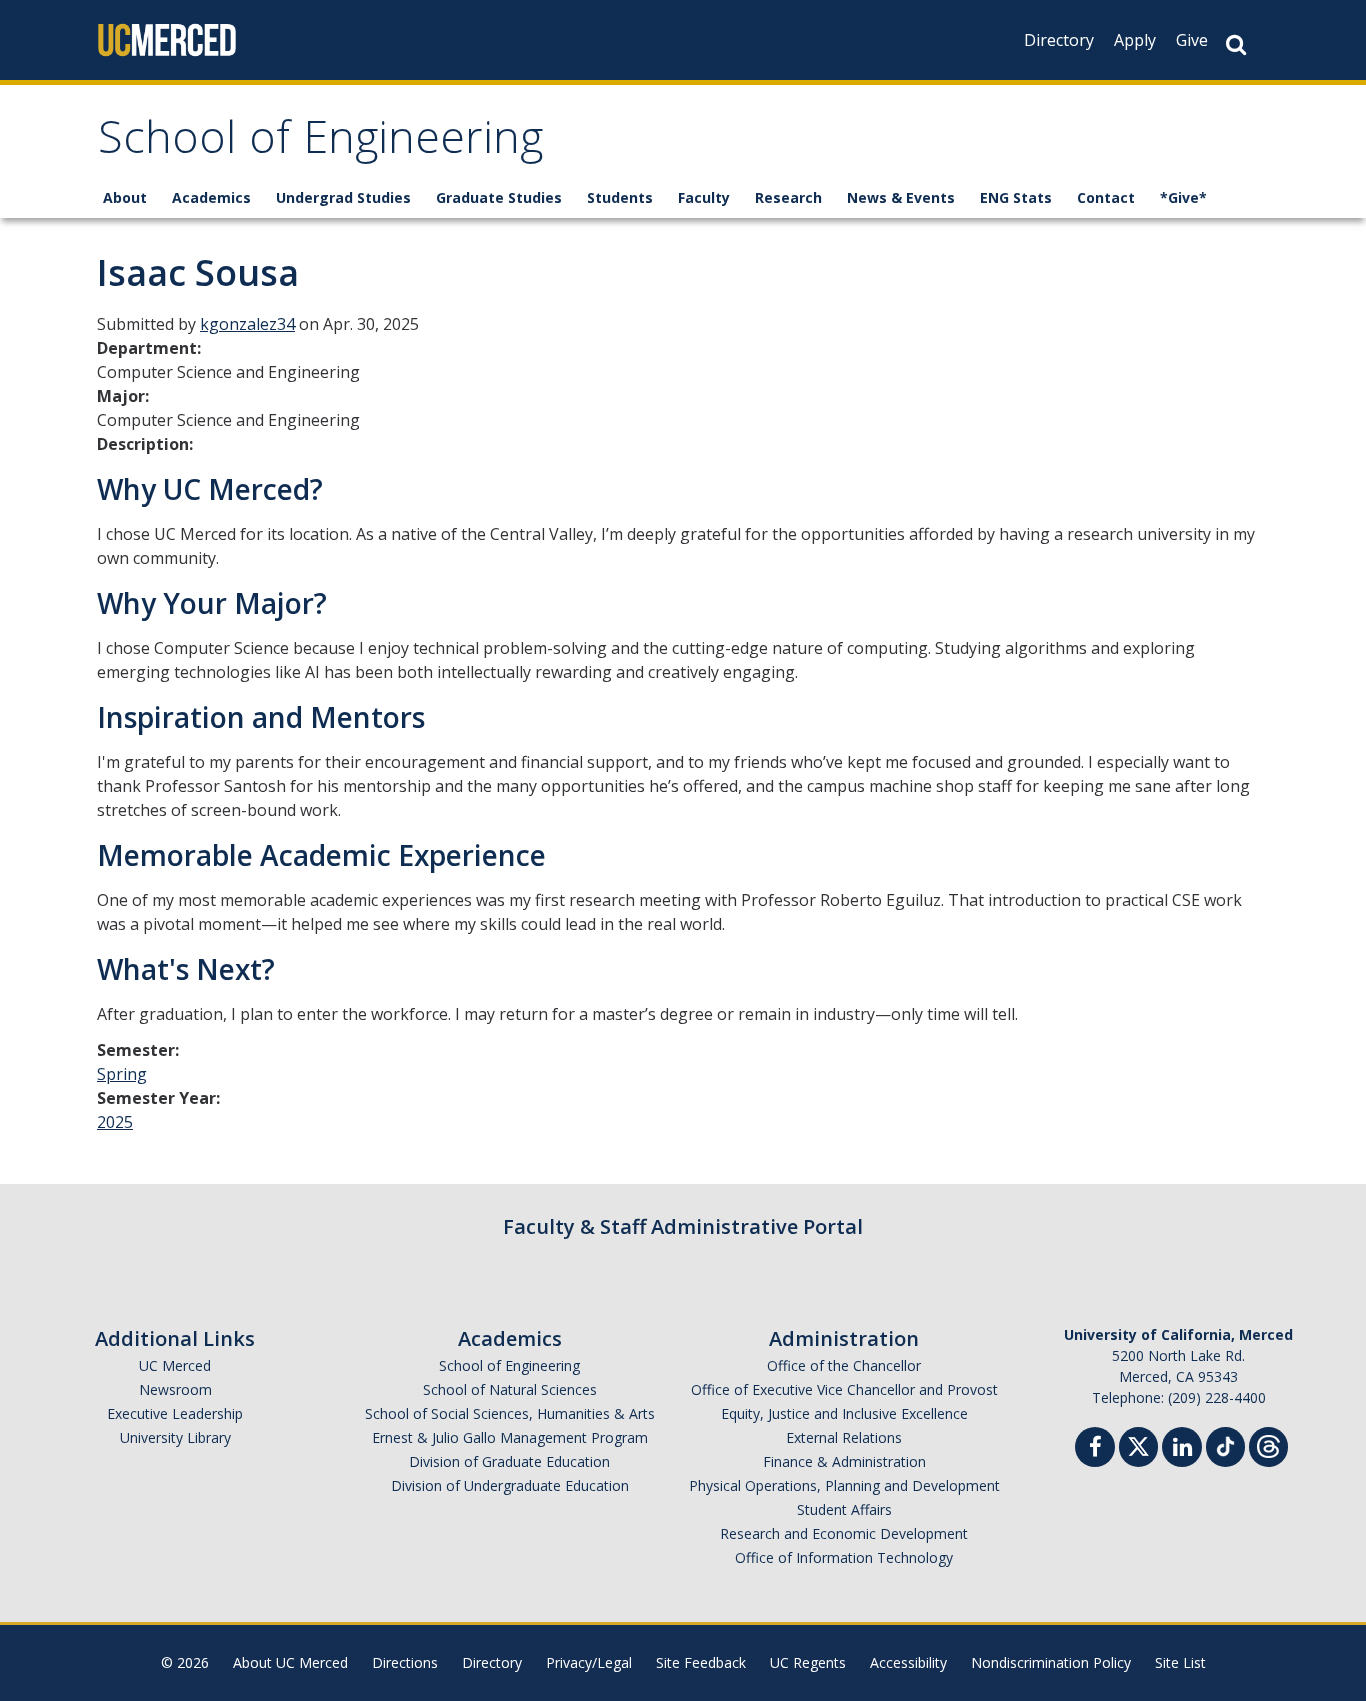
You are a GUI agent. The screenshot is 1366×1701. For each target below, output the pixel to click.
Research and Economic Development (844, 1533)
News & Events (901, 197)
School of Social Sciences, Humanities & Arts (510, 1413)
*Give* (1183, 197)
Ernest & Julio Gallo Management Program (510, 1437)
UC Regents (808, 1662)
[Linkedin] (1182, 1449)
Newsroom (175, 1389)
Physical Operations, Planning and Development (844, 1485)
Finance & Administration (844, 1461)
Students (620, 197)
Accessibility (908, 1662)
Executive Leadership (175, 1413)
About (125, 197)
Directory (1059, 40)
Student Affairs (844, 1509)
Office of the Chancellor (844, 1365)
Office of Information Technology (844, 1557)
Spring (122, 1074)
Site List (1180, 1662)
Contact (1106, 197)
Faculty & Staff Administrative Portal (683, 1226)
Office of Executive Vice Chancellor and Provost (844, 1389)
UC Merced (175, 1365)
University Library (175, 1437)
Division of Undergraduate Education (510, 1485)
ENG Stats (1016, 197)
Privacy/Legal (589, 1662)
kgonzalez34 (247, 324)
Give (1192, 40)
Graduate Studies (499, 197)
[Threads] (1268, 1444)
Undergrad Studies (343, 197)
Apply (1135, 40)
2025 (115, 1122)
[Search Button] (1236, 44)
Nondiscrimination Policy (1051, 1662)
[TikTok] (1225, 1444)
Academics (211, 197)
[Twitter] (1138, 1444)
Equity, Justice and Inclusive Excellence (844, 1413)
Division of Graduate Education (509, 1461)
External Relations (844, 1437)
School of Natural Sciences (510, 1389)
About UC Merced (290, 1662)
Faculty (704, 197)
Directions (405, 1662)
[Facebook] (1095, 1449)
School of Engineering (320, 143)
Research (788, 197)
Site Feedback (701, 1662)
